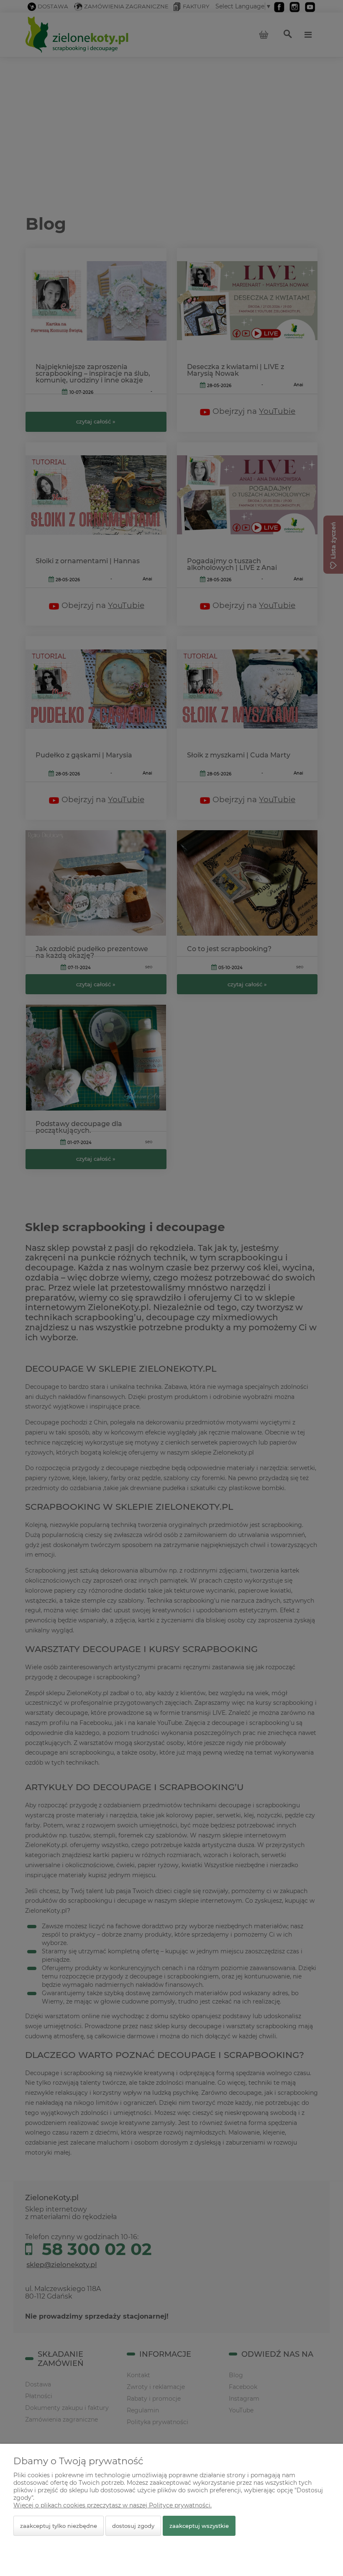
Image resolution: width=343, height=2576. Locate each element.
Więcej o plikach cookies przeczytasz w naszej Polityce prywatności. (113, 2505)
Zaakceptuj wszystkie (199, 2526)
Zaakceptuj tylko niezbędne (59, 2526)
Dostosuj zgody (133, 2526)
